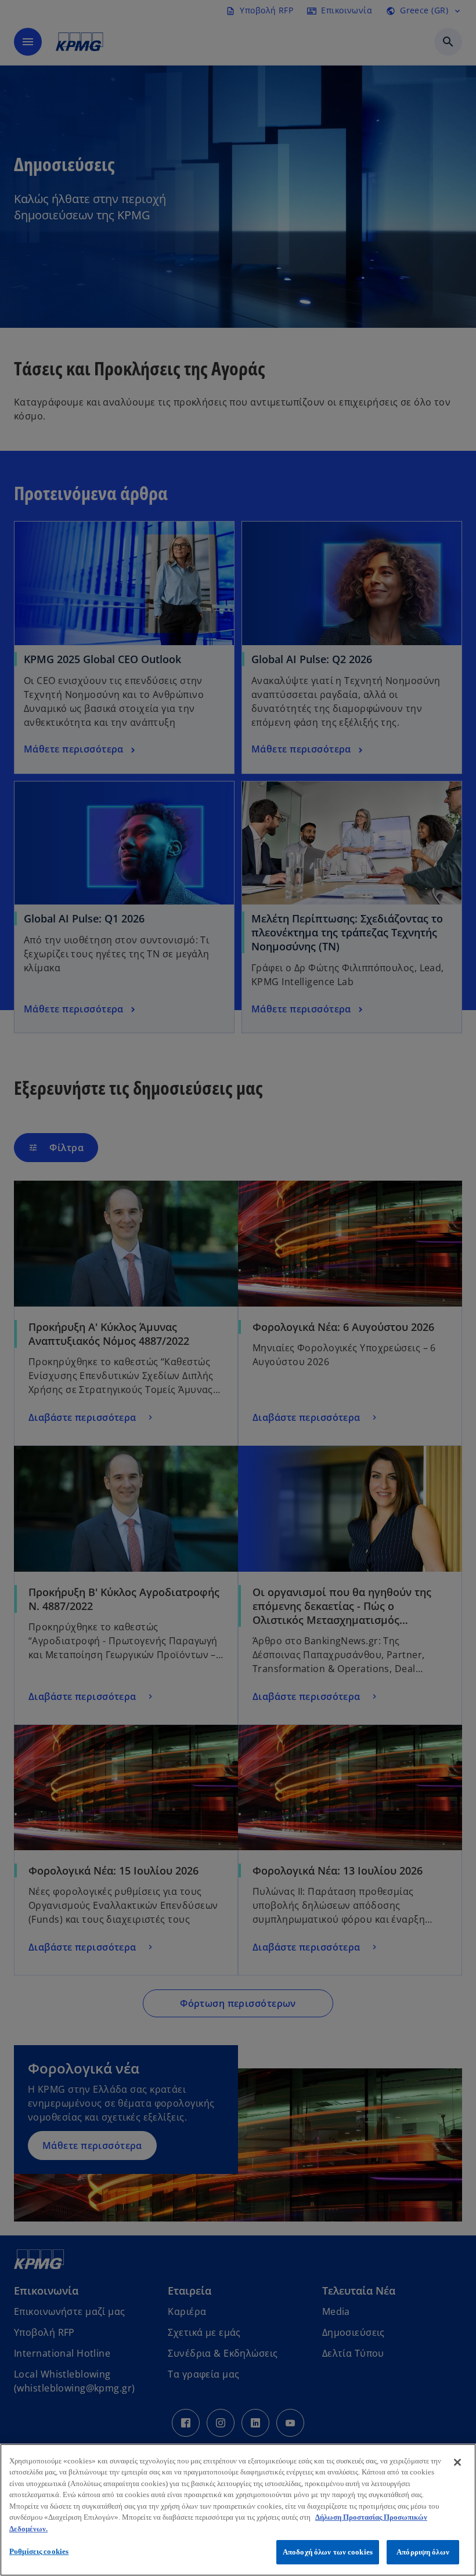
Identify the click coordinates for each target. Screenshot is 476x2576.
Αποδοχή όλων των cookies (328, 2552)
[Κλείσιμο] (457, 2462)
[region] (238, 2510)
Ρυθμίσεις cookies (39, 2551)
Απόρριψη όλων (423, 2552)
